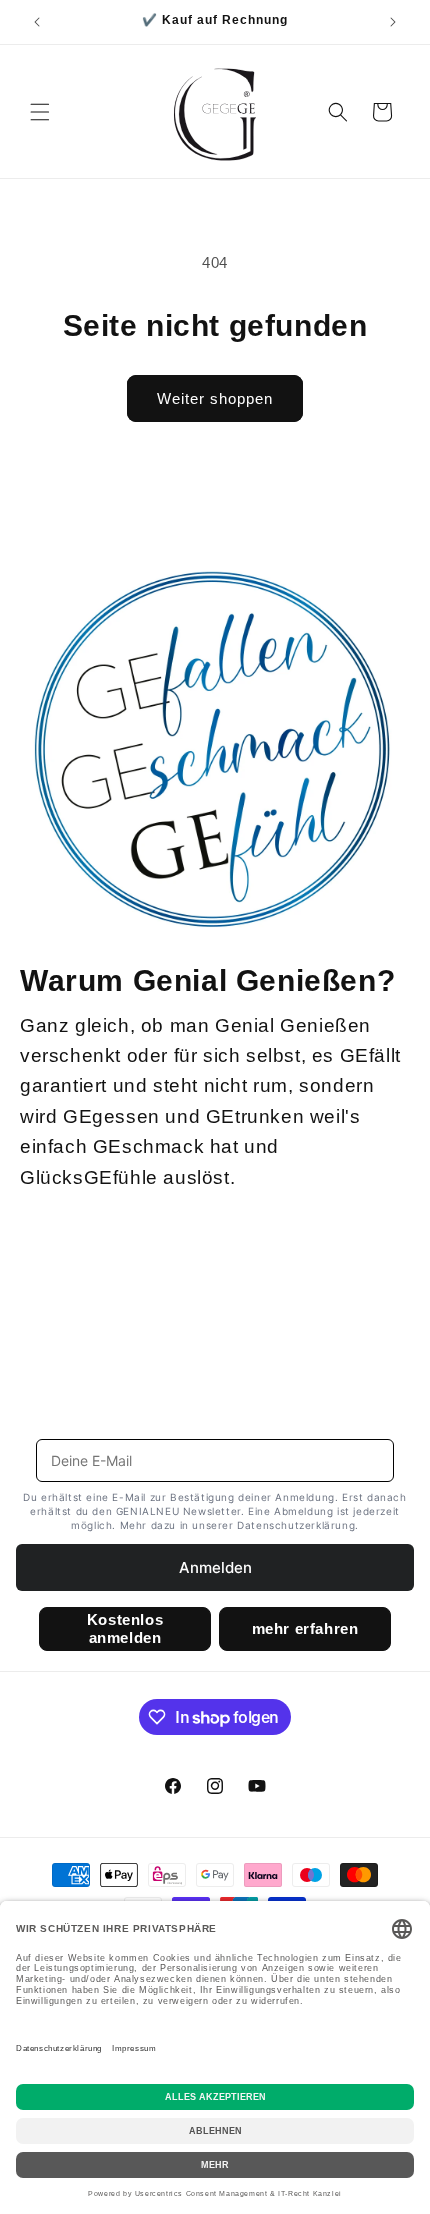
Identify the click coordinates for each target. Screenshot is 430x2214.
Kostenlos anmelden (125, 1628)
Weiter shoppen (215, 398)
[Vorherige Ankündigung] (37, 22)
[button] (40, 112)
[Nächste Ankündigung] (393, 22)
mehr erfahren (305, 1628)
